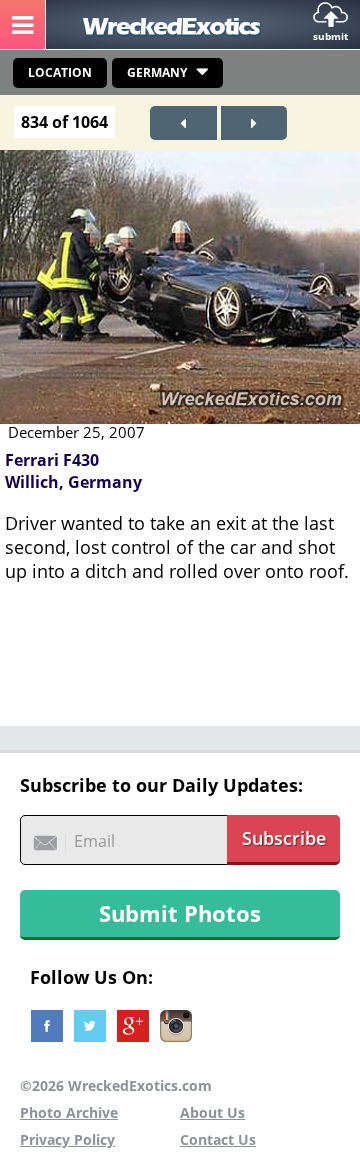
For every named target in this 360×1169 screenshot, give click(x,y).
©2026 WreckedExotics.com (116, 1085)
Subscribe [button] (284, 838)
